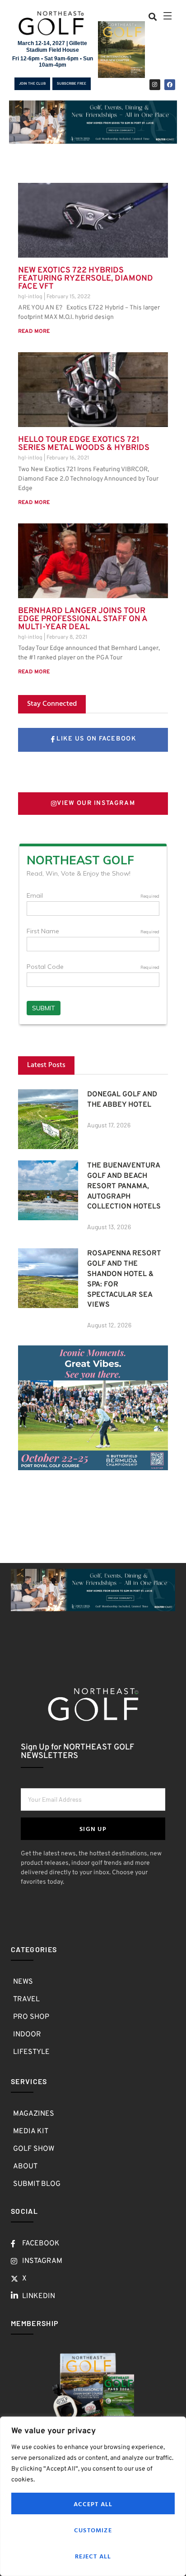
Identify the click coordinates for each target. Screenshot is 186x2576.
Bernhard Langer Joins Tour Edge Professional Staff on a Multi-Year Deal (83, 619)
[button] (153, 16)
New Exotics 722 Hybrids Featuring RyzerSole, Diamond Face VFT (86, 279)
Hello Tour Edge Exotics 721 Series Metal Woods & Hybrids (84, 444)
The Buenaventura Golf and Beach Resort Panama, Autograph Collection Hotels (124, 1186)
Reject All (93, 2556)
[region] (93, 2496)
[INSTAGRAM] (155, 85)
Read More (34, 332)
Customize (93, 2530)
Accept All (93, 2504)
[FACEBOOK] (170, 85)
